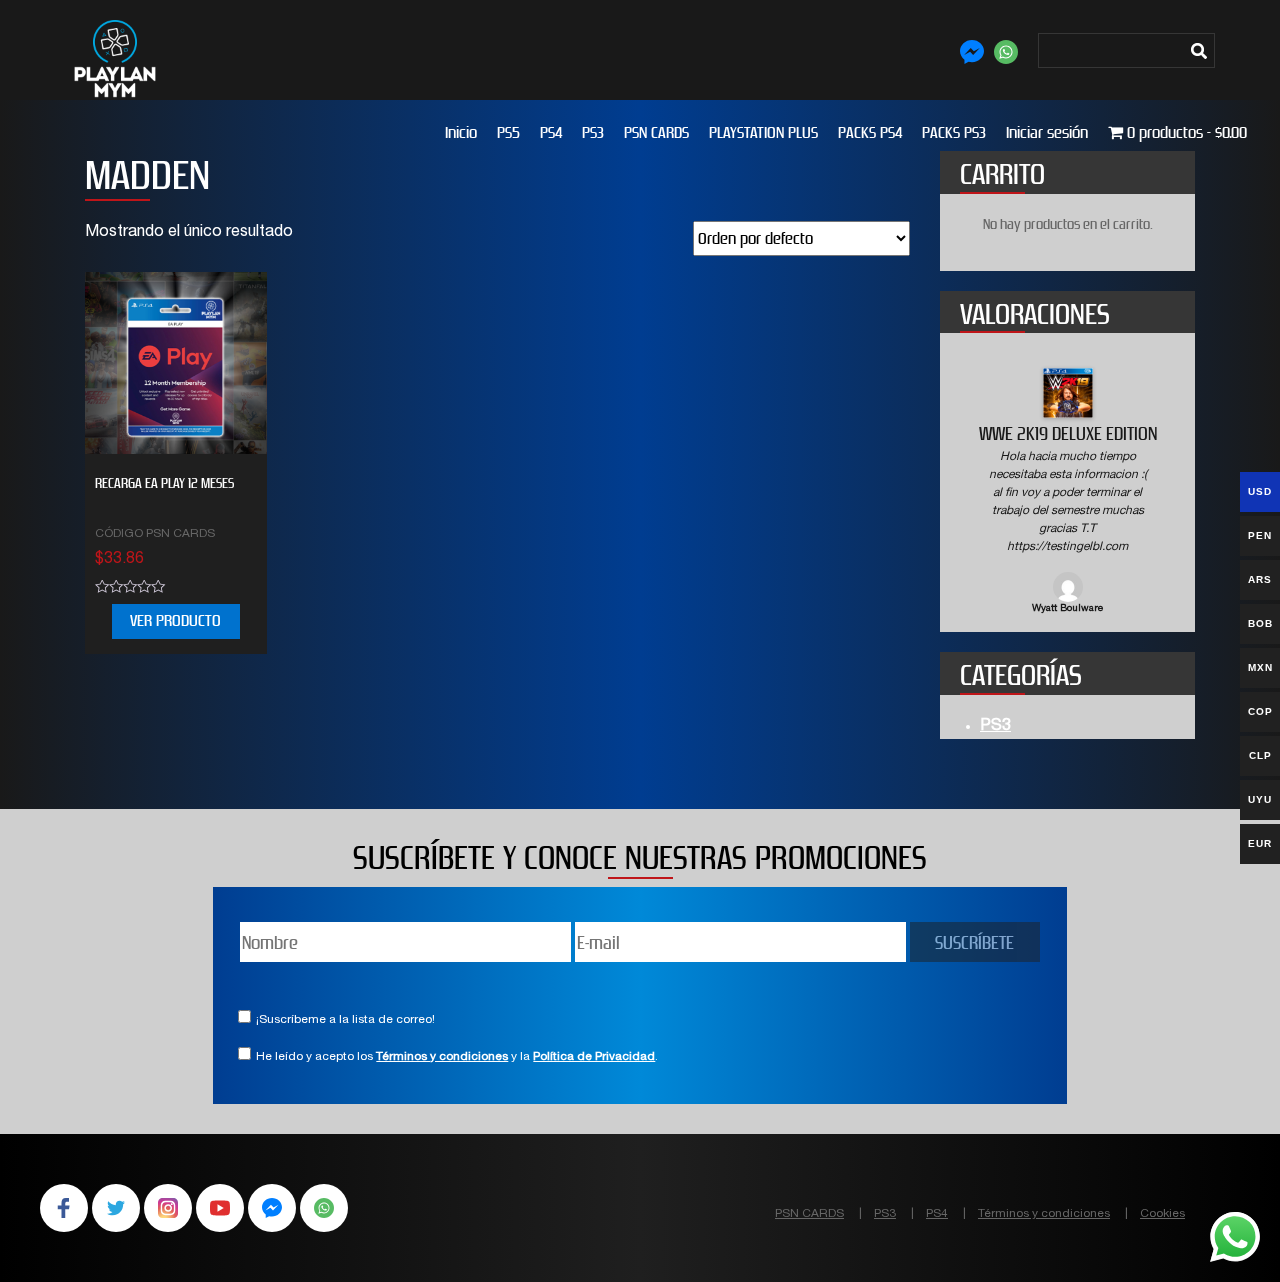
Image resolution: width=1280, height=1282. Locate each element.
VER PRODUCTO (175, 620)
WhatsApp (324, 1206)
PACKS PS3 (954, 132)
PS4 (551, 132)
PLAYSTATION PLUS (763, 132)
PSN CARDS (656, 132)
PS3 (593, 132)
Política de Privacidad (594, 1055)
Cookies (1162, 1212)
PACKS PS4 (870, 132)
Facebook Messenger (272, 1206)
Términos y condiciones (442, 1055)
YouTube (220, 1206)
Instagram (168, 1206)
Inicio (461, 132)
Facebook (64, 1206)
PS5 (508, 132)
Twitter (116, 1206)
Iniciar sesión (1047, 132)
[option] (1067, 492)
